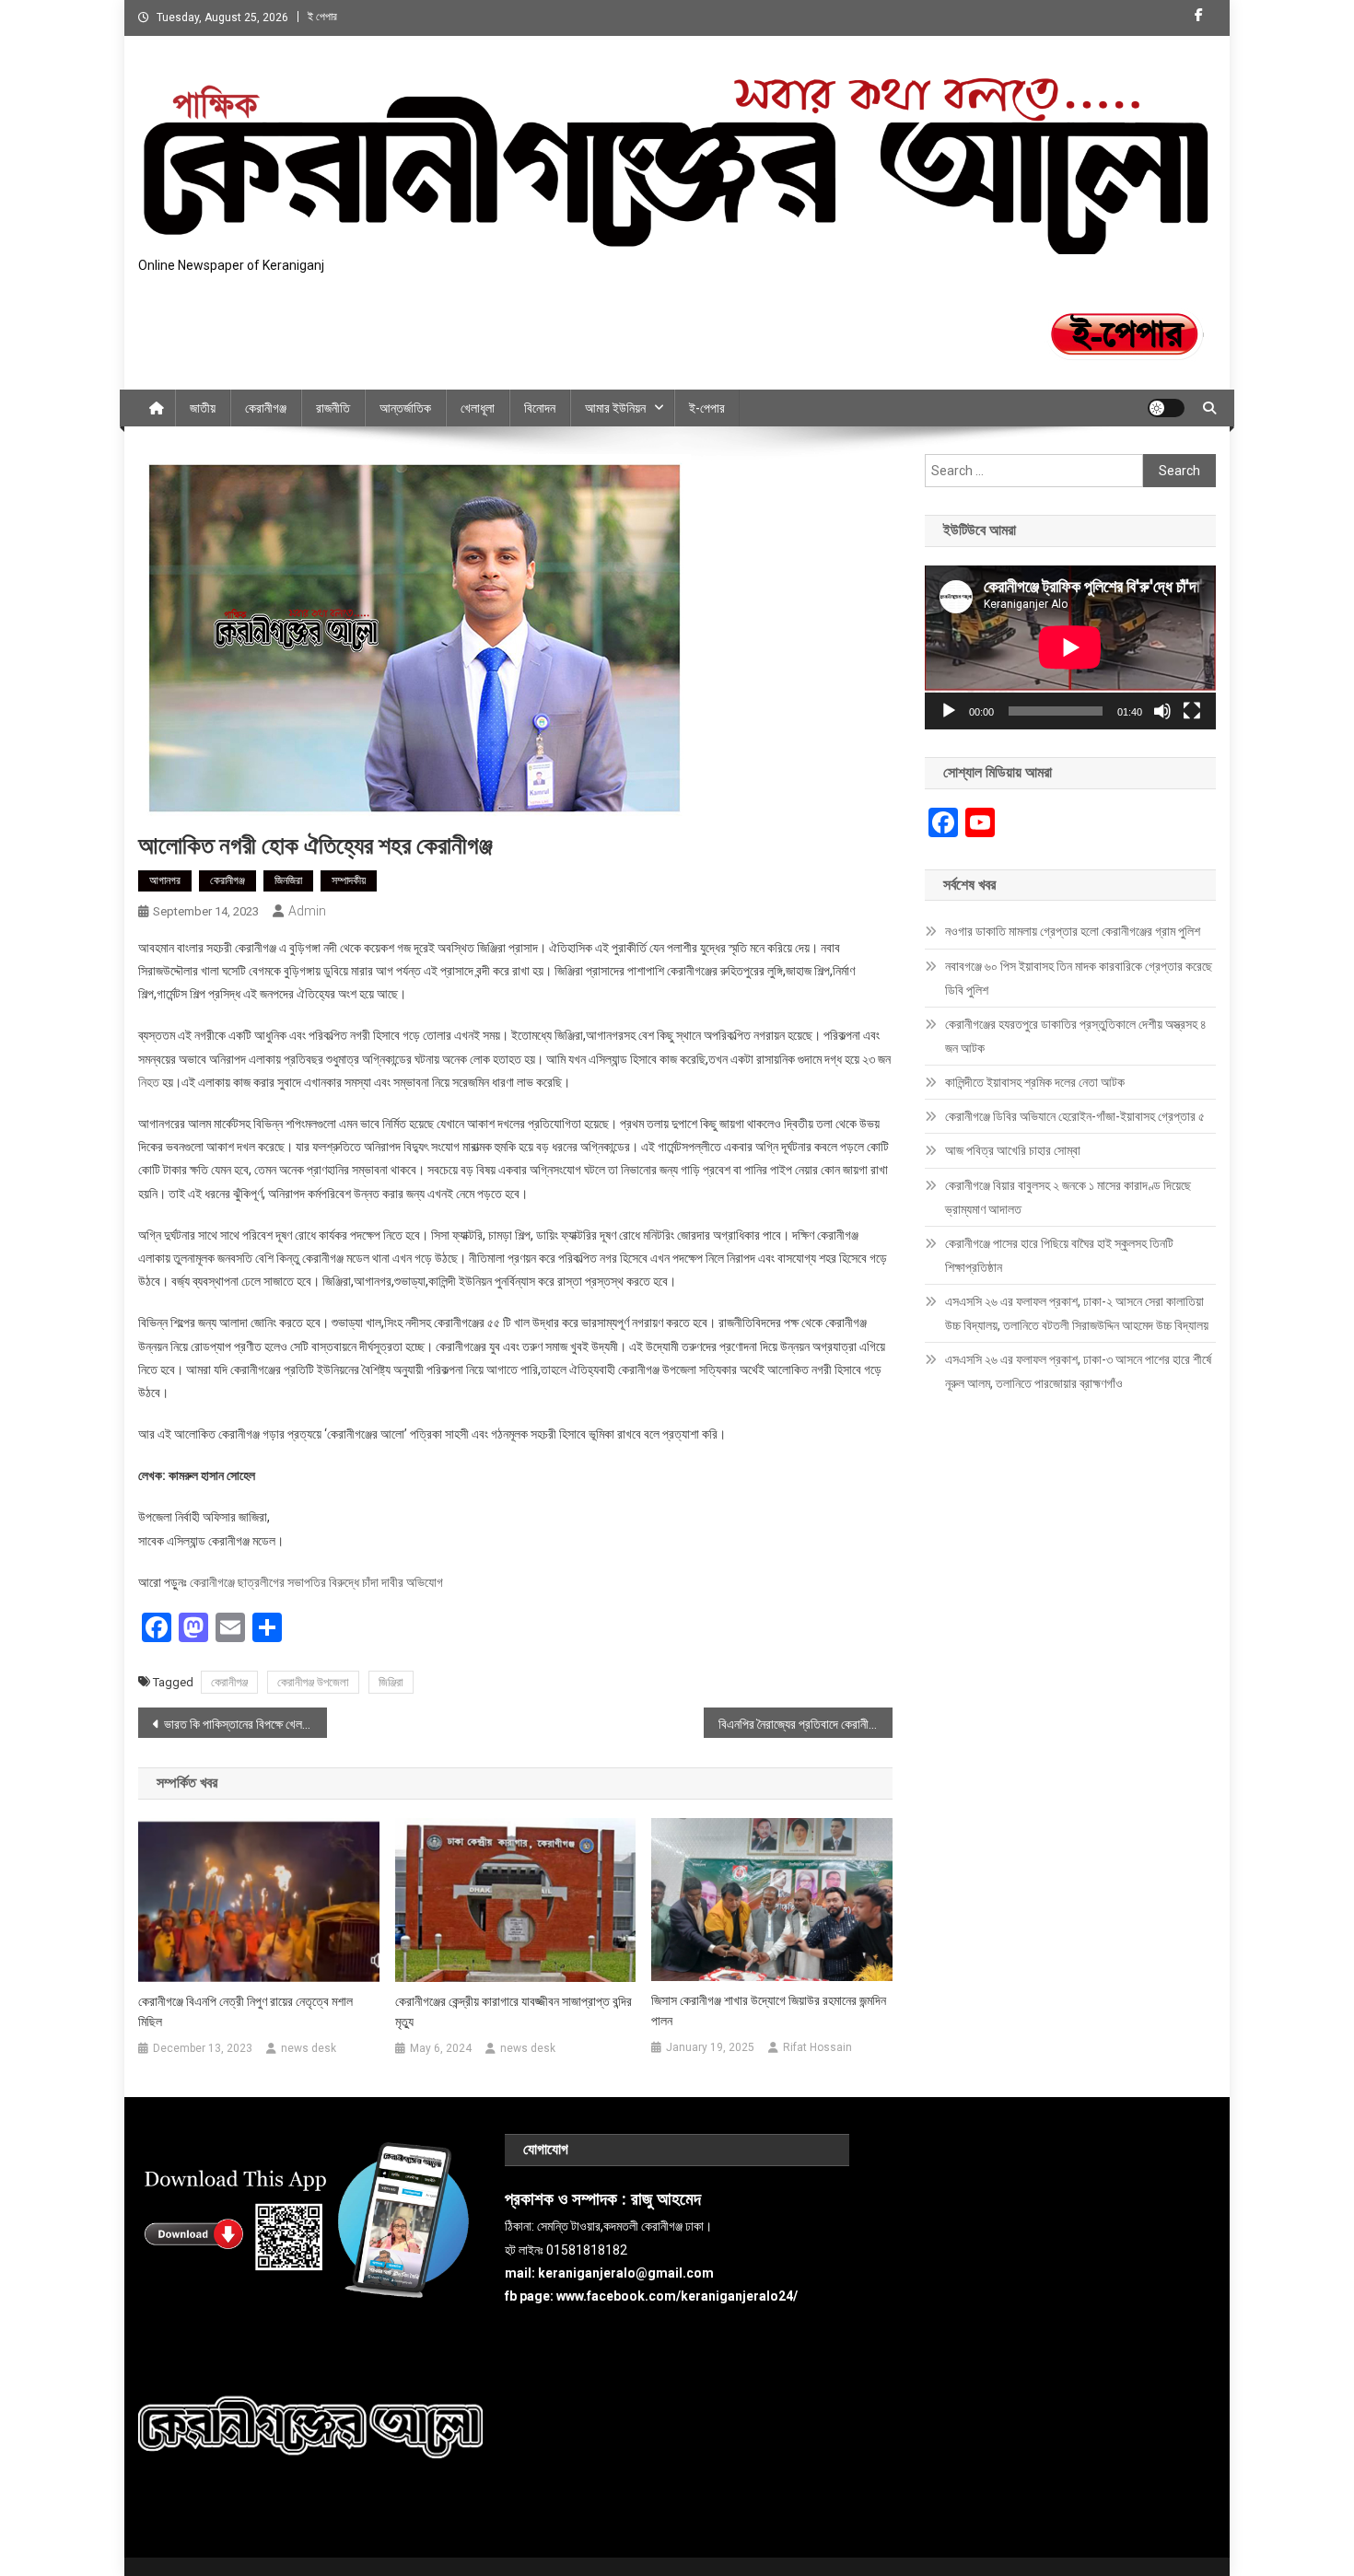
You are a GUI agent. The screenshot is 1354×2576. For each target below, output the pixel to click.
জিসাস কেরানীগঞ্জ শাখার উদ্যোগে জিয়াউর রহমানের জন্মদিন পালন (769, 2011)
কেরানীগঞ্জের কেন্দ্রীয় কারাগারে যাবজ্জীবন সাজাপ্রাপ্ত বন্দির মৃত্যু (514, 2011)
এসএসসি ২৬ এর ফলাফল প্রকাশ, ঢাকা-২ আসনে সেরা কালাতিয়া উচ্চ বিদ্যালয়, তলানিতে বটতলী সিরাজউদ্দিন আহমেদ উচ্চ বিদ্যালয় (1077, 1313)
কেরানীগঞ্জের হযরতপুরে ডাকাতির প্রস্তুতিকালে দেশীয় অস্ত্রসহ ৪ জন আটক (1076, 1036)
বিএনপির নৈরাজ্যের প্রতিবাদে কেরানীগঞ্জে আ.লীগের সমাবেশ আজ (805, 1724)
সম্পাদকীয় (349, 880)
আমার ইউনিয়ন (615, 408)
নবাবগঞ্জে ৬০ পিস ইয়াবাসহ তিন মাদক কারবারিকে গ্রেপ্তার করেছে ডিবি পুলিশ (1079, 978)
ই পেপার (322, 17)
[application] (1070, 647)
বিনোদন (540, 408)
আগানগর (165, 880)
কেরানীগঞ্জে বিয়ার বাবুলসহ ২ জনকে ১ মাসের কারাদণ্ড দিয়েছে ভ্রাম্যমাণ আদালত (1068, 1197)
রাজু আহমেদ (666, 2199)
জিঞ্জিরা (391, 1682)
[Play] (949, 711)
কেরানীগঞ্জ (266, 408)
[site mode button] (1166, 408)
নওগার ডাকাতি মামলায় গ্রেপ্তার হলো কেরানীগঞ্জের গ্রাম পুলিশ (1073, 931)
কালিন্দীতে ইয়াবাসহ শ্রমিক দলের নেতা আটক (1035, 1082)
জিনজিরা (288, 880)
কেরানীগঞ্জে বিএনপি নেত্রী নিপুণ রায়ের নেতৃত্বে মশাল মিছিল (245, 2011)
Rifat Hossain (817, 2047)
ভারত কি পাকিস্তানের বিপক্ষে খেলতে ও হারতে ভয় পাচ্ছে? (245, 1724)
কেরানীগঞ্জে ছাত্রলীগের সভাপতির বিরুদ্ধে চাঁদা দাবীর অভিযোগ (316, 1582)
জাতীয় (203, 408)
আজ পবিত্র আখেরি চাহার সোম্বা (1013, 1150)
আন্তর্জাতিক (405, 408)
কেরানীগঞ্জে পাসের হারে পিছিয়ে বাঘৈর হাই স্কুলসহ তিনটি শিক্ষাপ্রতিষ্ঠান (1059, 1255)
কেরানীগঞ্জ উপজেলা (313, 1682)
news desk (309, 2048)
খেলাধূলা (478, 408)
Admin (307, 911)
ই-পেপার (707, 408)
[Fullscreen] (1192, 711)
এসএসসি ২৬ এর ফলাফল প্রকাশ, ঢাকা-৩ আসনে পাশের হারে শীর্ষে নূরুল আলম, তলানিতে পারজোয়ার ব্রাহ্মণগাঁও (1078, 1371)
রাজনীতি (333, 408)
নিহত (149, 1082)
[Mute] (1162, 711)
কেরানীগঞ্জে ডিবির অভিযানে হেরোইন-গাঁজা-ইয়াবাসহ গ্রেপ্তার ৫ (1075, 1116)
